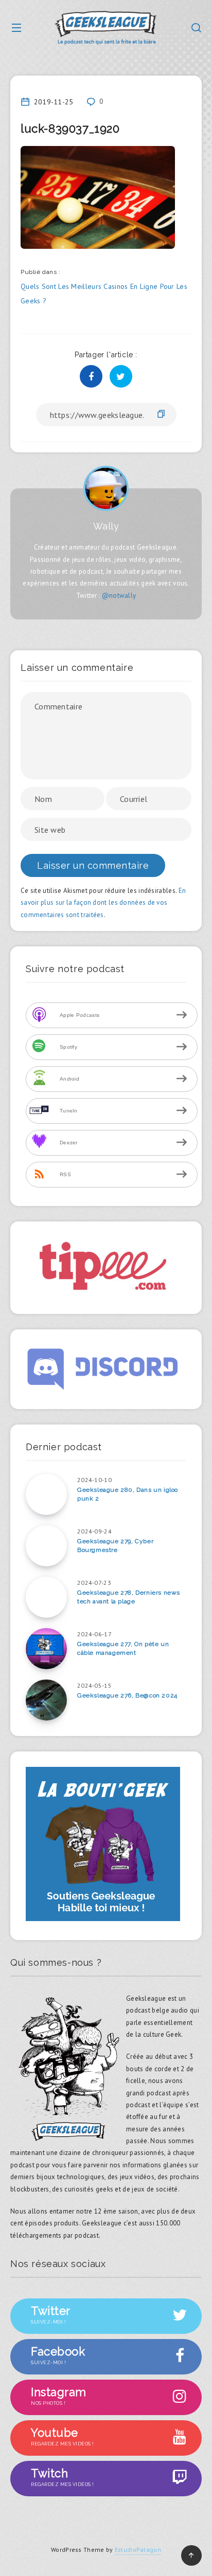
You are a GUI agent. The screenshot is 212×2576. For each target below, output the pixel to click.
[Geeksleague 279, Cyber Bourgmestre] (46, 1546)
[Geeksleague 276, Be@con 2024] (46, 1700)
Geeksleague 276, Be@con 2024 (127, 1695)
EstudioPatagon (138, 2550)
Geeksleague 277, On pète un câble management (123, 1648)
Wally (106, 526)
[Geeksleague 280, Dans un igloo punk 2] (46, 1494)
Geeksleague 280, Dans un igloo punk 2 (128, 1494)
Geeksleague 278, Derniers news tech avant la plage (129, 1597)
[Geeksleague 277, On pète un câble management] (46, 1649)
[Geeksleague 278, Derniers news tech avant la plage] (46, 1597)
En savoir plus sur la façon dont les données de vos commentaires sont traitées (103, 903)
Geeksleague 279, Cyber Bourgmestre (115, 1546)
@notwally (119, 596)
